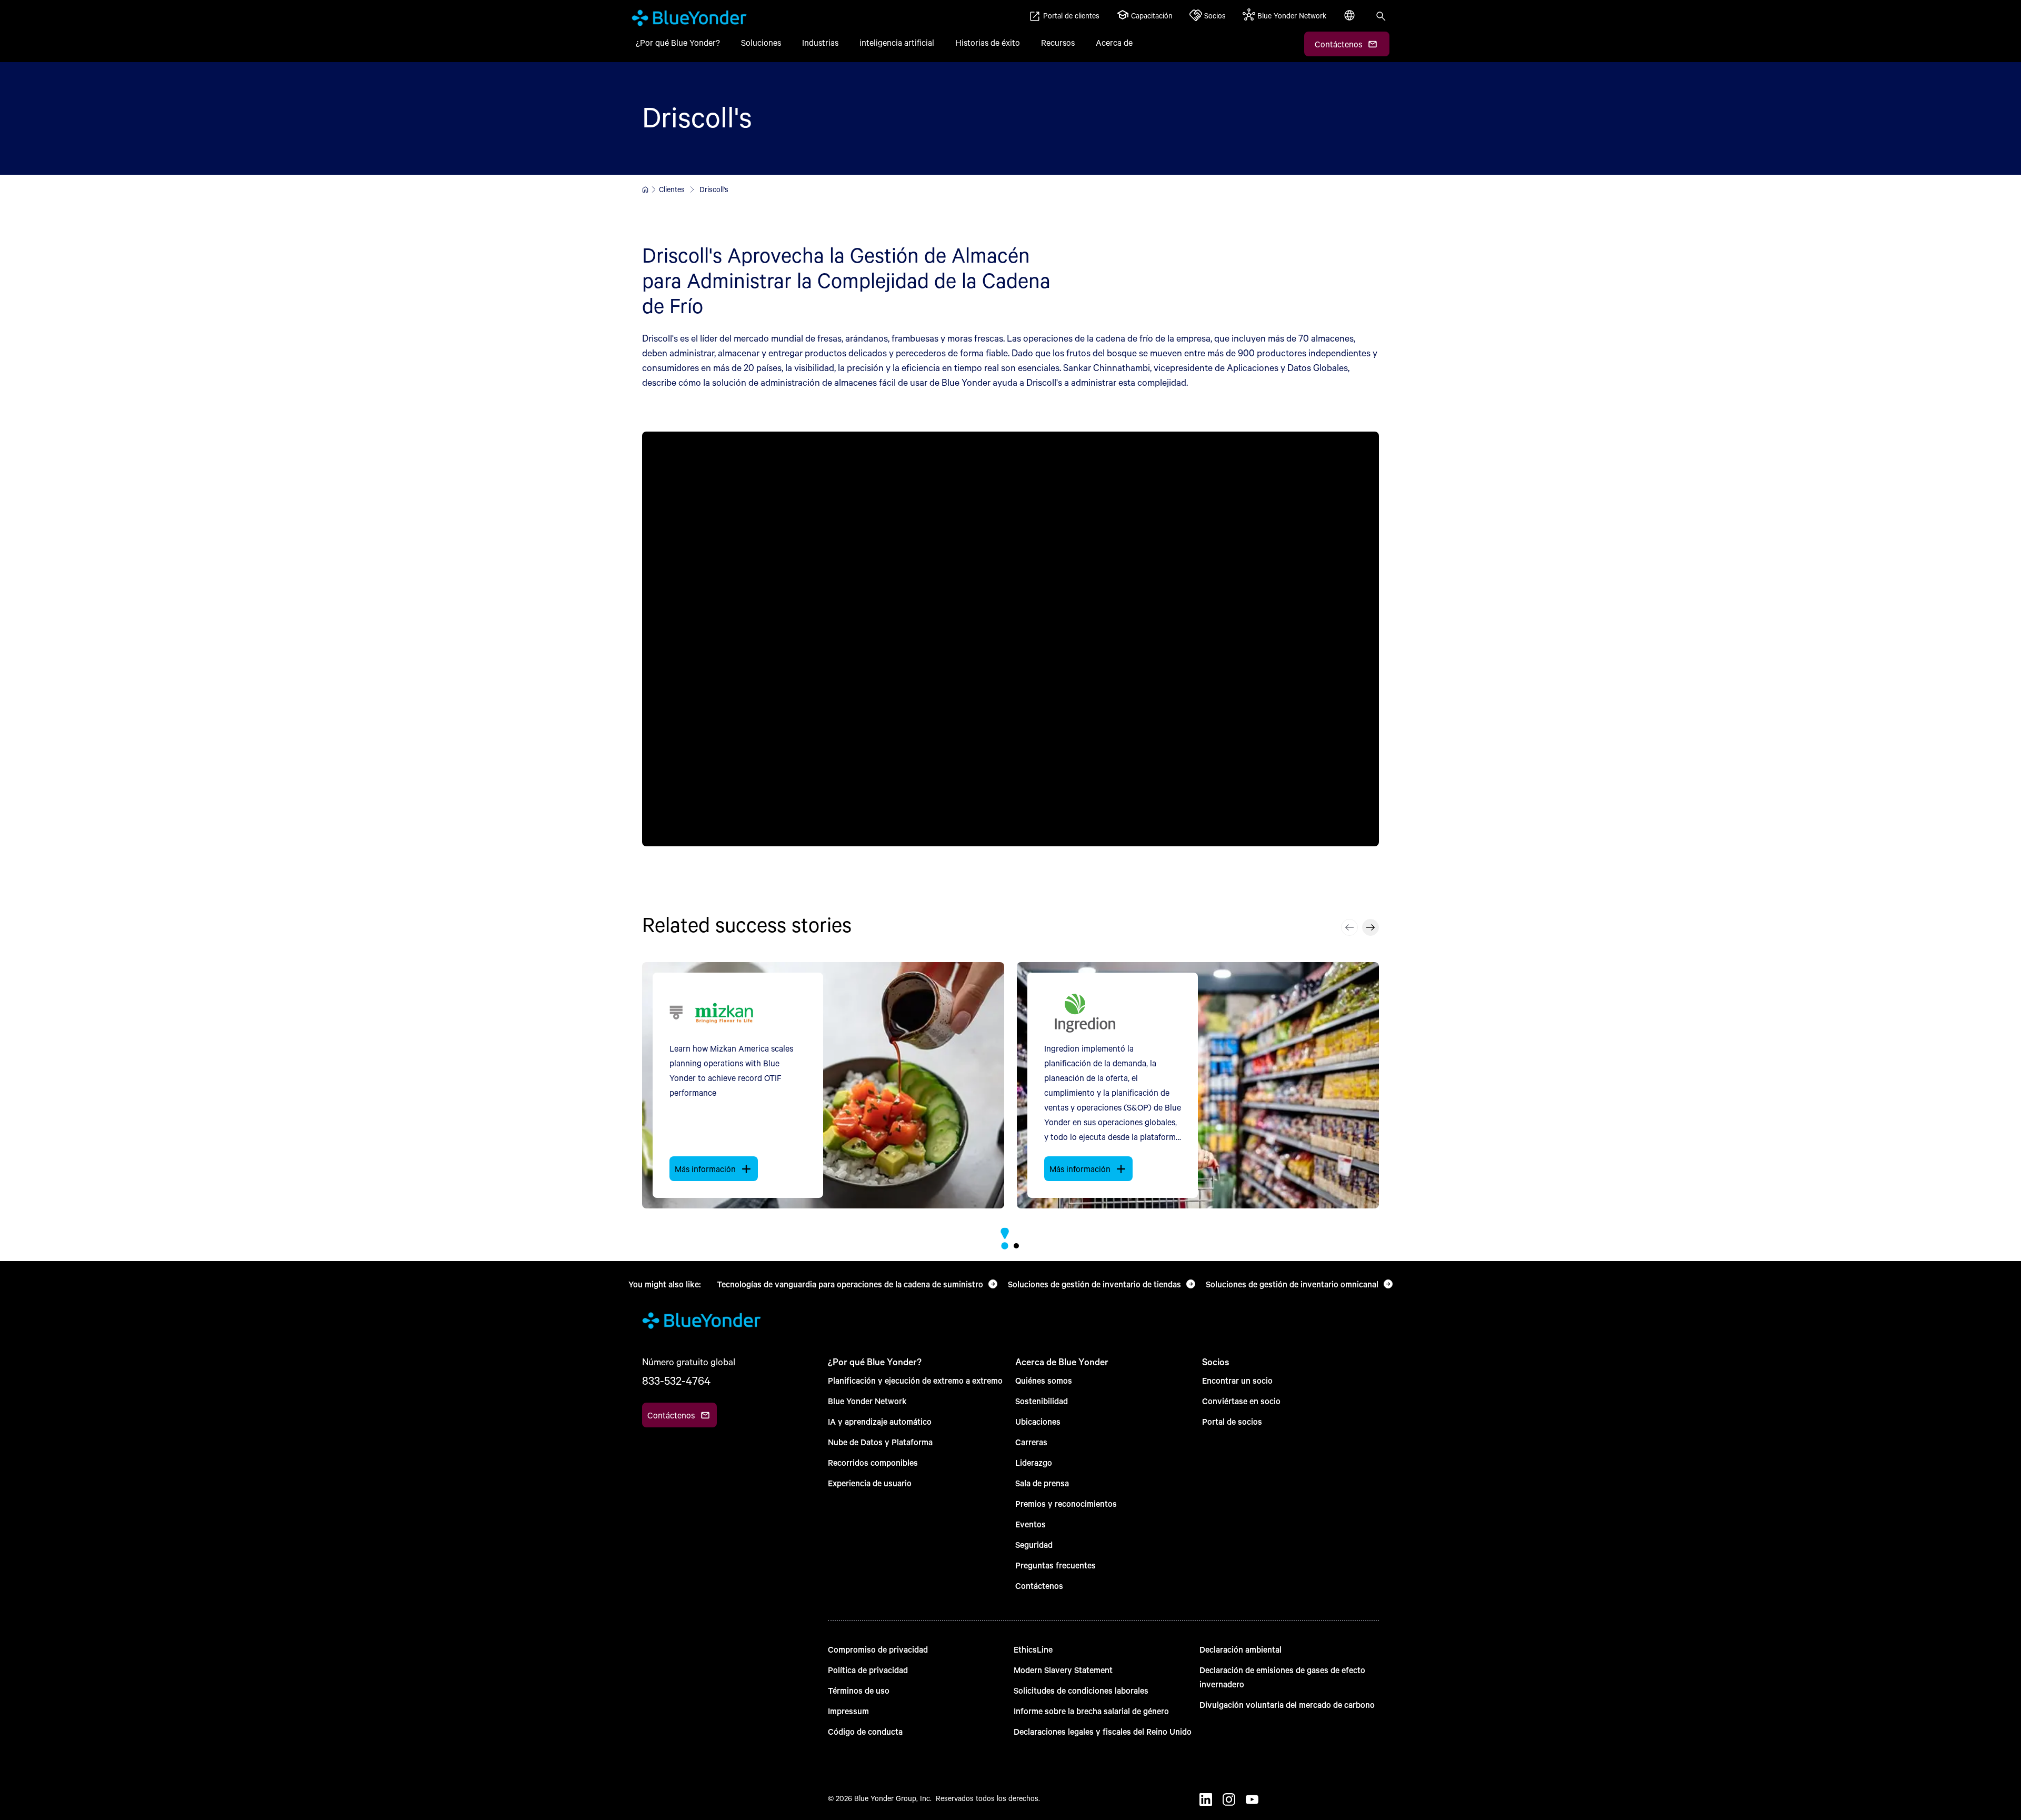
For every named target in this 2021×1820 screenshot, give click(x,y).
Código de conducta (865, 1731)
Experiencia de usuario (870, 1483)
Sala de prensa (1042, 1483)
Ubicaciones (1038, 1421)
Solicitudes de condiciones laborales (1081, 1690)
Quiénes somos (1044, 1380)
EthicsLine (1033, 1649)
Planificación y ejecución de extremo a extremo (915, 1380)
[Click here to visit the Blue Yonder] (645, 189)
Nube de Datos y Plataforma (880, 1442)
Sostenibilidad (1042, 1401)
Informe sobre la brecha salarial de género (1091, 1711)
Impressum (848, 1711)
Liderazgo (1034, 1462)
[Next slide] (1370, 927)
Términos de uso (859, 1690)
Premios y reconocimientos (1066, 1503)
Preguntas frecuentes (1055, 1565)
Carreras (1031, 1442)
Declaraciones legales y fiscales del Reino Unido (1103, 1731)
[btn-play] (1010, 639)
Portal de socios (1232, 1421)
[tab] (1004, 1246)
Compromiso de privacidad (878, 1649)
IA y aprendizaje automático (880, 1421)
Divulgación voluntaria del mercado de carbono (1287, 1704)
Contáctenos (1039, 1586)
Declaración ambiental (1240, 1649)
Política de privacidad (868, 1670)
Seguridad (1034, 1544)
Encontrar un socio (1237, 1380)
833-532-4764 (676, 1381)
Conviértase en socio (1241, 1401)
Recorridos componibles (873, 1462)
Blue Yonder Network (867, 1401)
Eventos (1030, 1524)
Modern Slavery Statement (1063, 1670)
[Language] (1350, 21)
